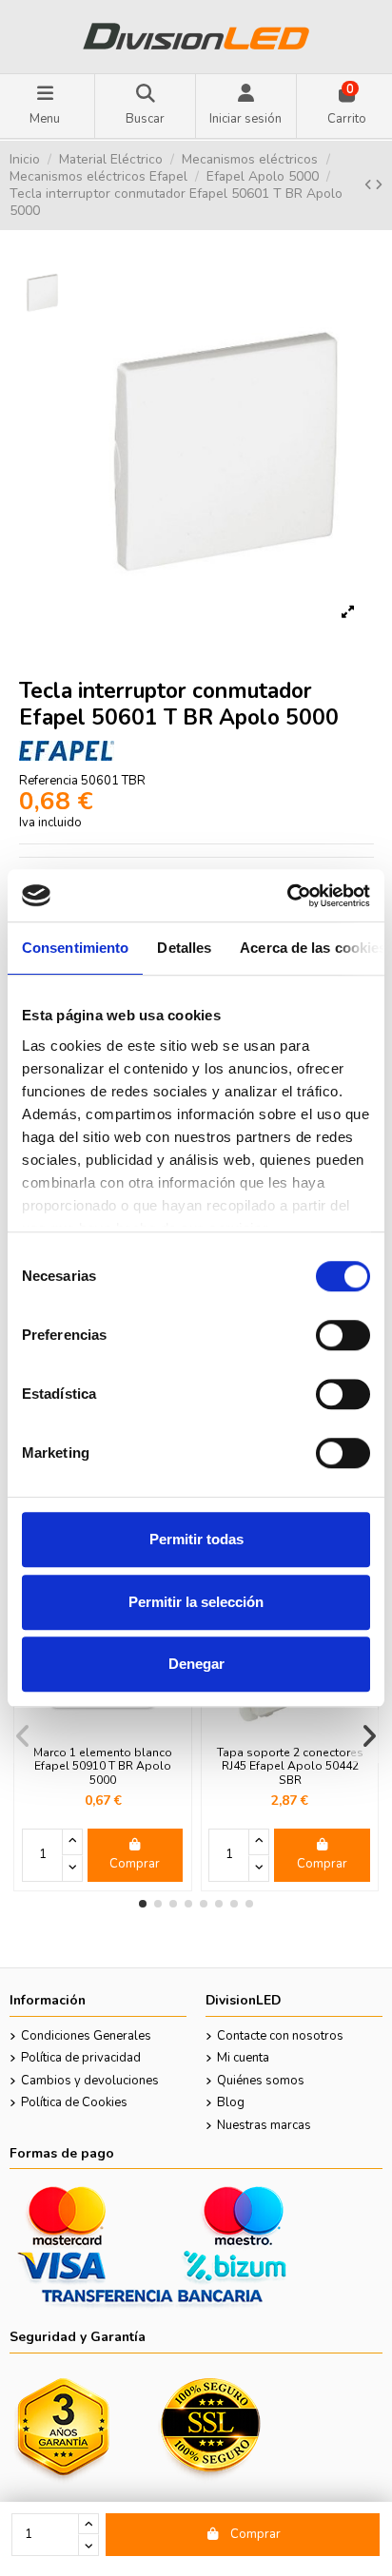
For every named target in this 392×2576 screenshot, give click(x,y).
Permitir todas (196, 1539)
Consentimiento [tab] (75, 948)
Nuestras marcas (264, 2125)
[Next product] (379, 185)
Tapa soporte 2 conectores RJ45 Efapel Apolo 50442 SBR (290, 1766)
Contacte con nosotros (280, 2036)
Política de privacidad (81, 2058)
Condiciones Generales (86, 2036)
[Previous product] (370, 185)
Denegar (196, 1664)
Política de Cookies (74, 2102)
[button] (143, 1904)
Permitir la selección (196, 1602)
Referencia (49, 781)
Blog (231, 2102)
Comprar (255, 2534)
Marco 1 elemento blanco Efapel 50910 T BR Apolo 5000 (103, 1766)
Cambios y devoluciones (90, 2081)
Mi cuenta (243, 2058)
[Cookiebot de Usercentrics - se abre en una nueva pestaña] (287, 896)
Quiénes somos (261, 2081)
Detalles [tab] (184, 948)
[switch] (343, 1335)
